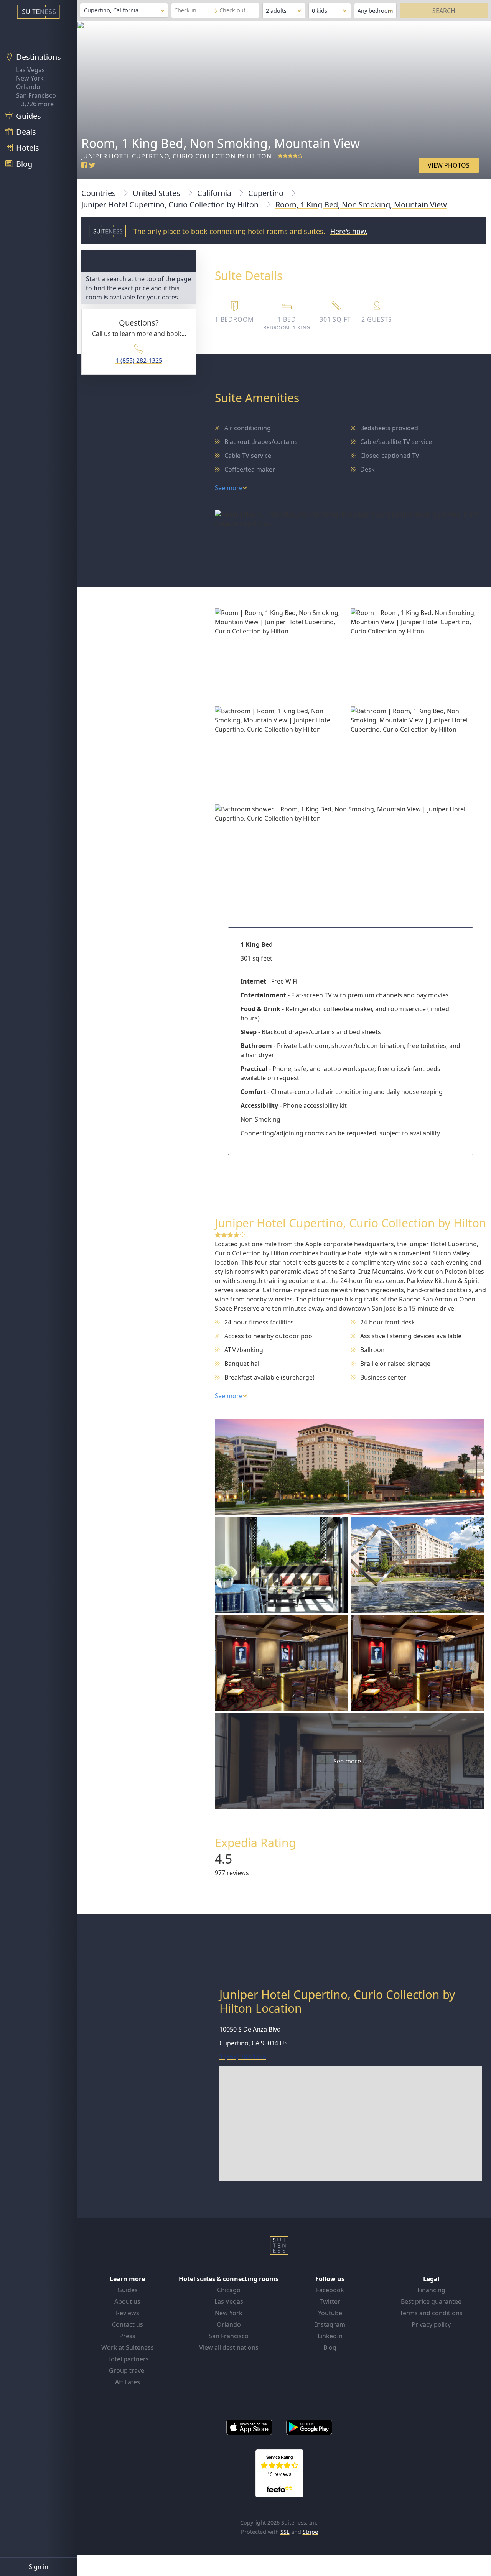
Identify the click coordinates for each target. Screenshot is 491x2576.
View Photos (449, 165)
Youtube (330, 2313)
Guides (128, 2290)
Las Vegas (30, 70)
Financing (431, 2290)
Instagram (330, 2324)
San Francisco (36, 95)
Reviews (128, 2313)
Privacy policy (431, 2324)
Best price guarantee (431, 2301)
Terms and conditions (431, 2313)
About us (127, 2301)
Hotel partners (128, 2359)
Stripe (310, 2532)
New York (30, 78)
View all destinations (229, 2347)
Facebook (330, 2290)
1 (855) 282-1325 (139, 360)
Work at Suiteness (128, 2347)
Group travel (127, 2370)
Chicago (229, 2290)
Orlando (28, 87)
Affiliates (128, 2382)
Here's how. (349, 231)
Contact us (128, 2324)
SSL (285, 2532)
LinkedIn (330, 2336)
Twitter (330, 2301)
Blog (330, 2347)
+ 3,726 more (35, 104)
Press (127, 2336)
